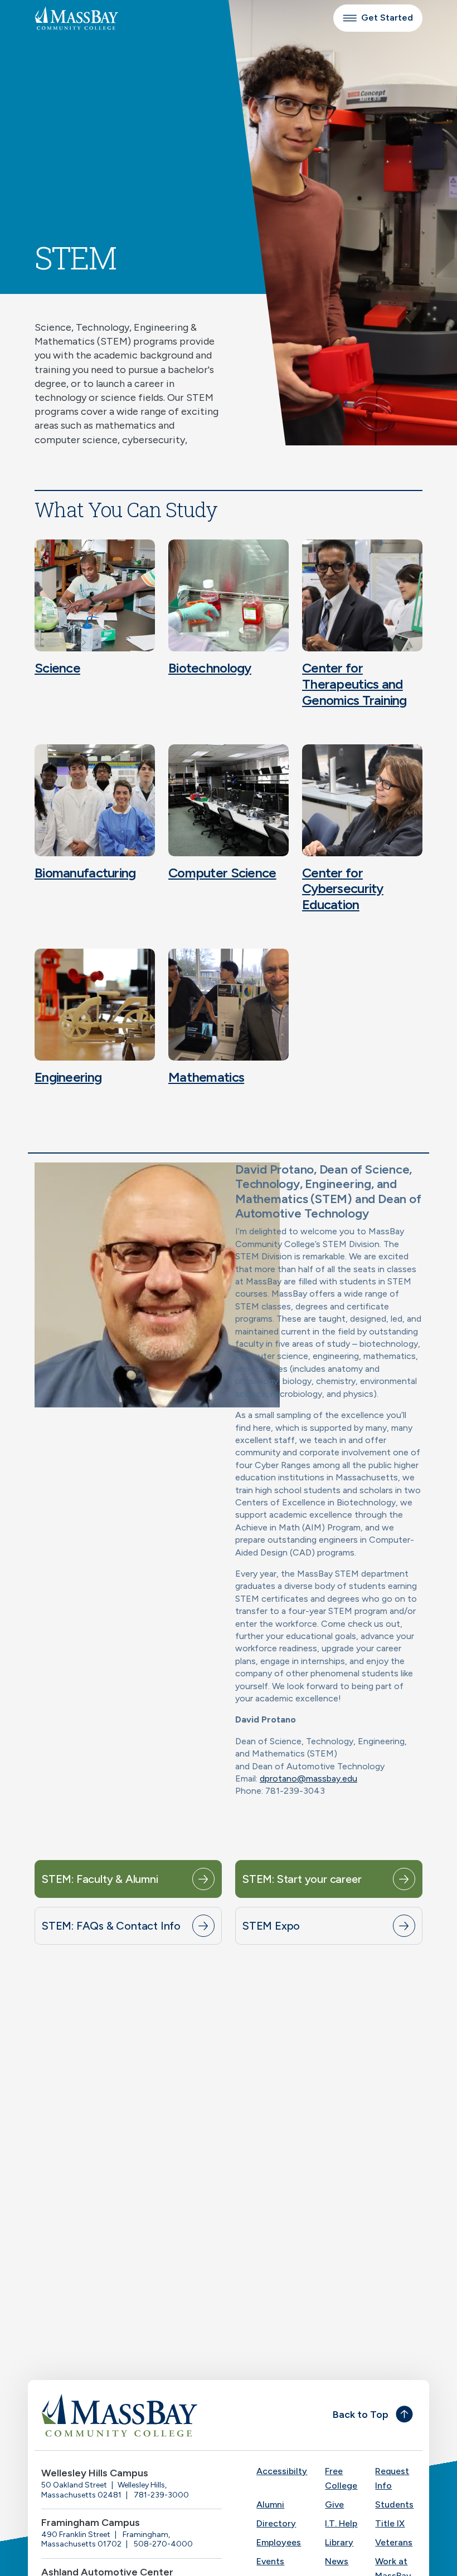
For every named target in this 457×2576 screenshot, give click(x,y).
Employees (279, 2542)
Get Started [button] (387, 18)
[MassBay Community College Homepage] (76, 18)
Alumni (270, 2504)
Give (334, 2504)
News (337, 2561)
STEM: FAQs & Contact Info (111, 1926)
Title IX (390, 2523)
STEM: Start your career (302, 1879)
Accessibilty (282, 2471)
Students (394, 2504)
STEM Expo (271, 1926)
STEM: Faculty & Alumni (100, 1879)
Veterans (394, 2542)
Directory (276, 2523)
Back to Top (361, 2415)
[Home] (132, 2415)
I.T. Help (341, 2523)
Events (270, 2561)
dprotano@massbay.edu (308, 1778)
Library (339, 2542)
